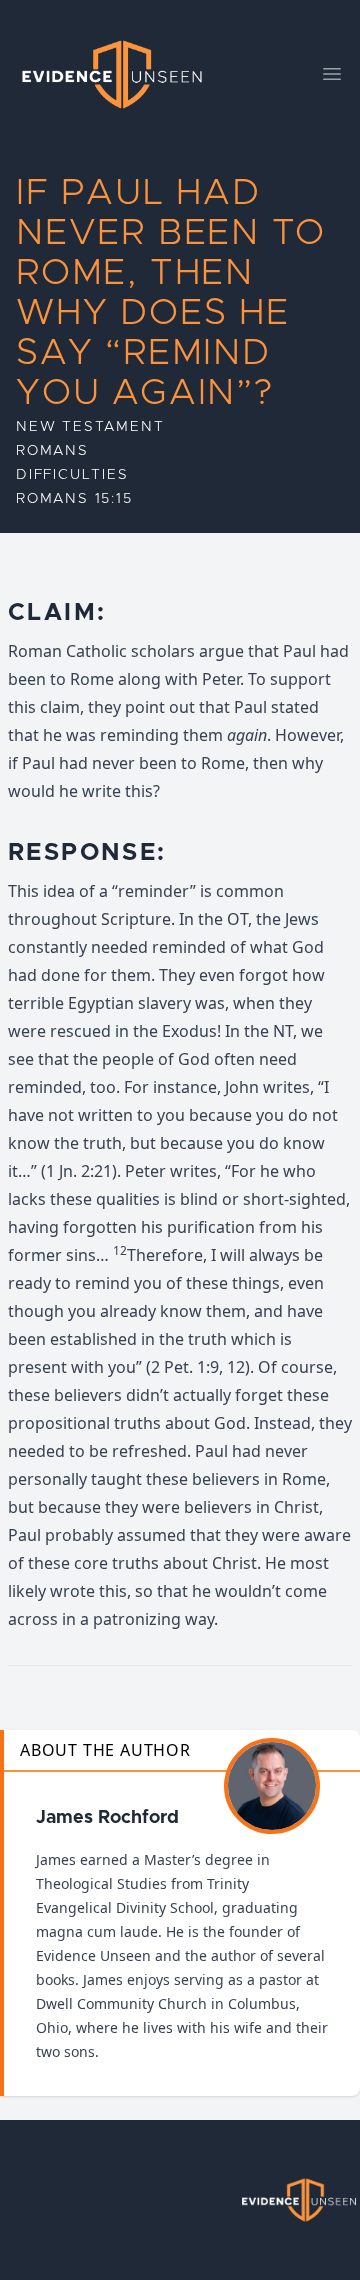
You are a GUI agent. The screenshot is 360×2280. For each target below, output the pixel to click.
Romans (52, 451)
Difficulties (72, 475)
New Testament (90, 427)
